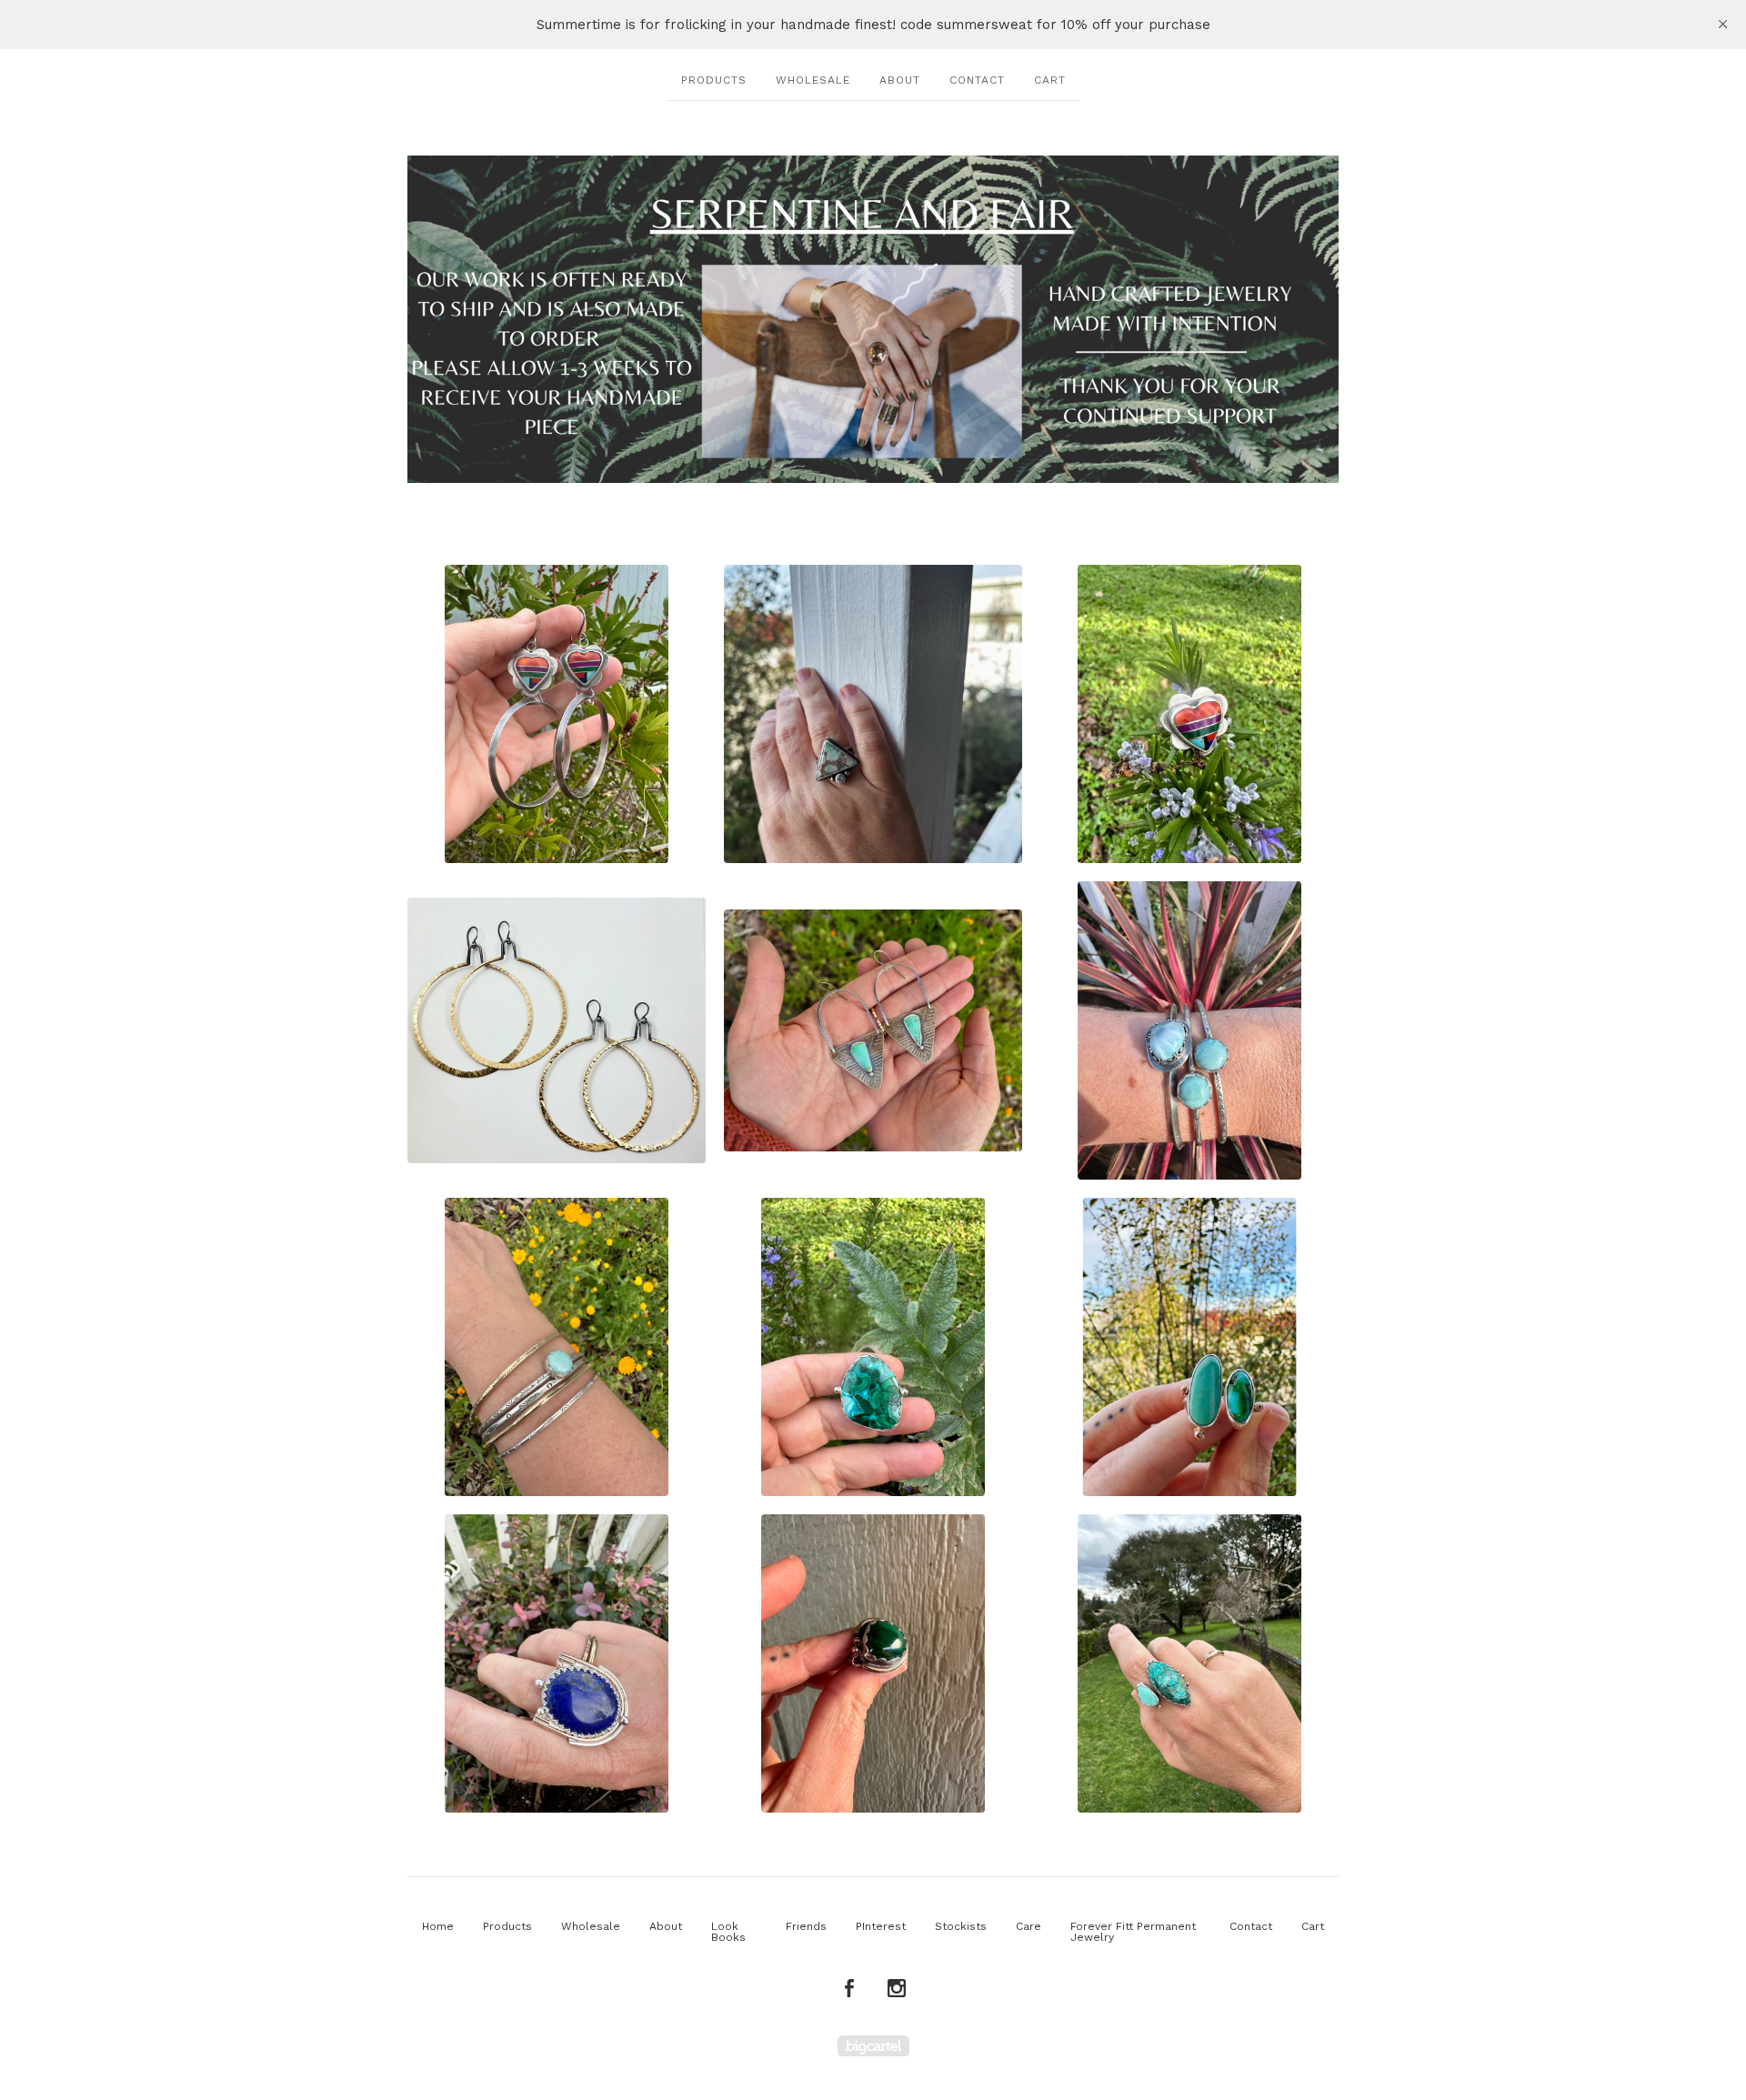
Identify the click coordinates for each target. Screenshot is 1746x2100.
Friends (806, 1926)
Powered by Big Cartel (873, 2046)
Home (438, 1926)
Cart (1050, 80)
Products (714, 80)
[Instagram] (897, 1989)
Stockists (961, 1926)
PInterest (881, 1926)
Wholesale (813, 80)
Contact (977, 80)
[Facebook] (849, 1989)
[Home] (873, 319)
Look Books (728, 1932)
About (900, 80)
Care (1029, 1926)
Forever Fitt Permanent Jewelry (1133, 1932)
